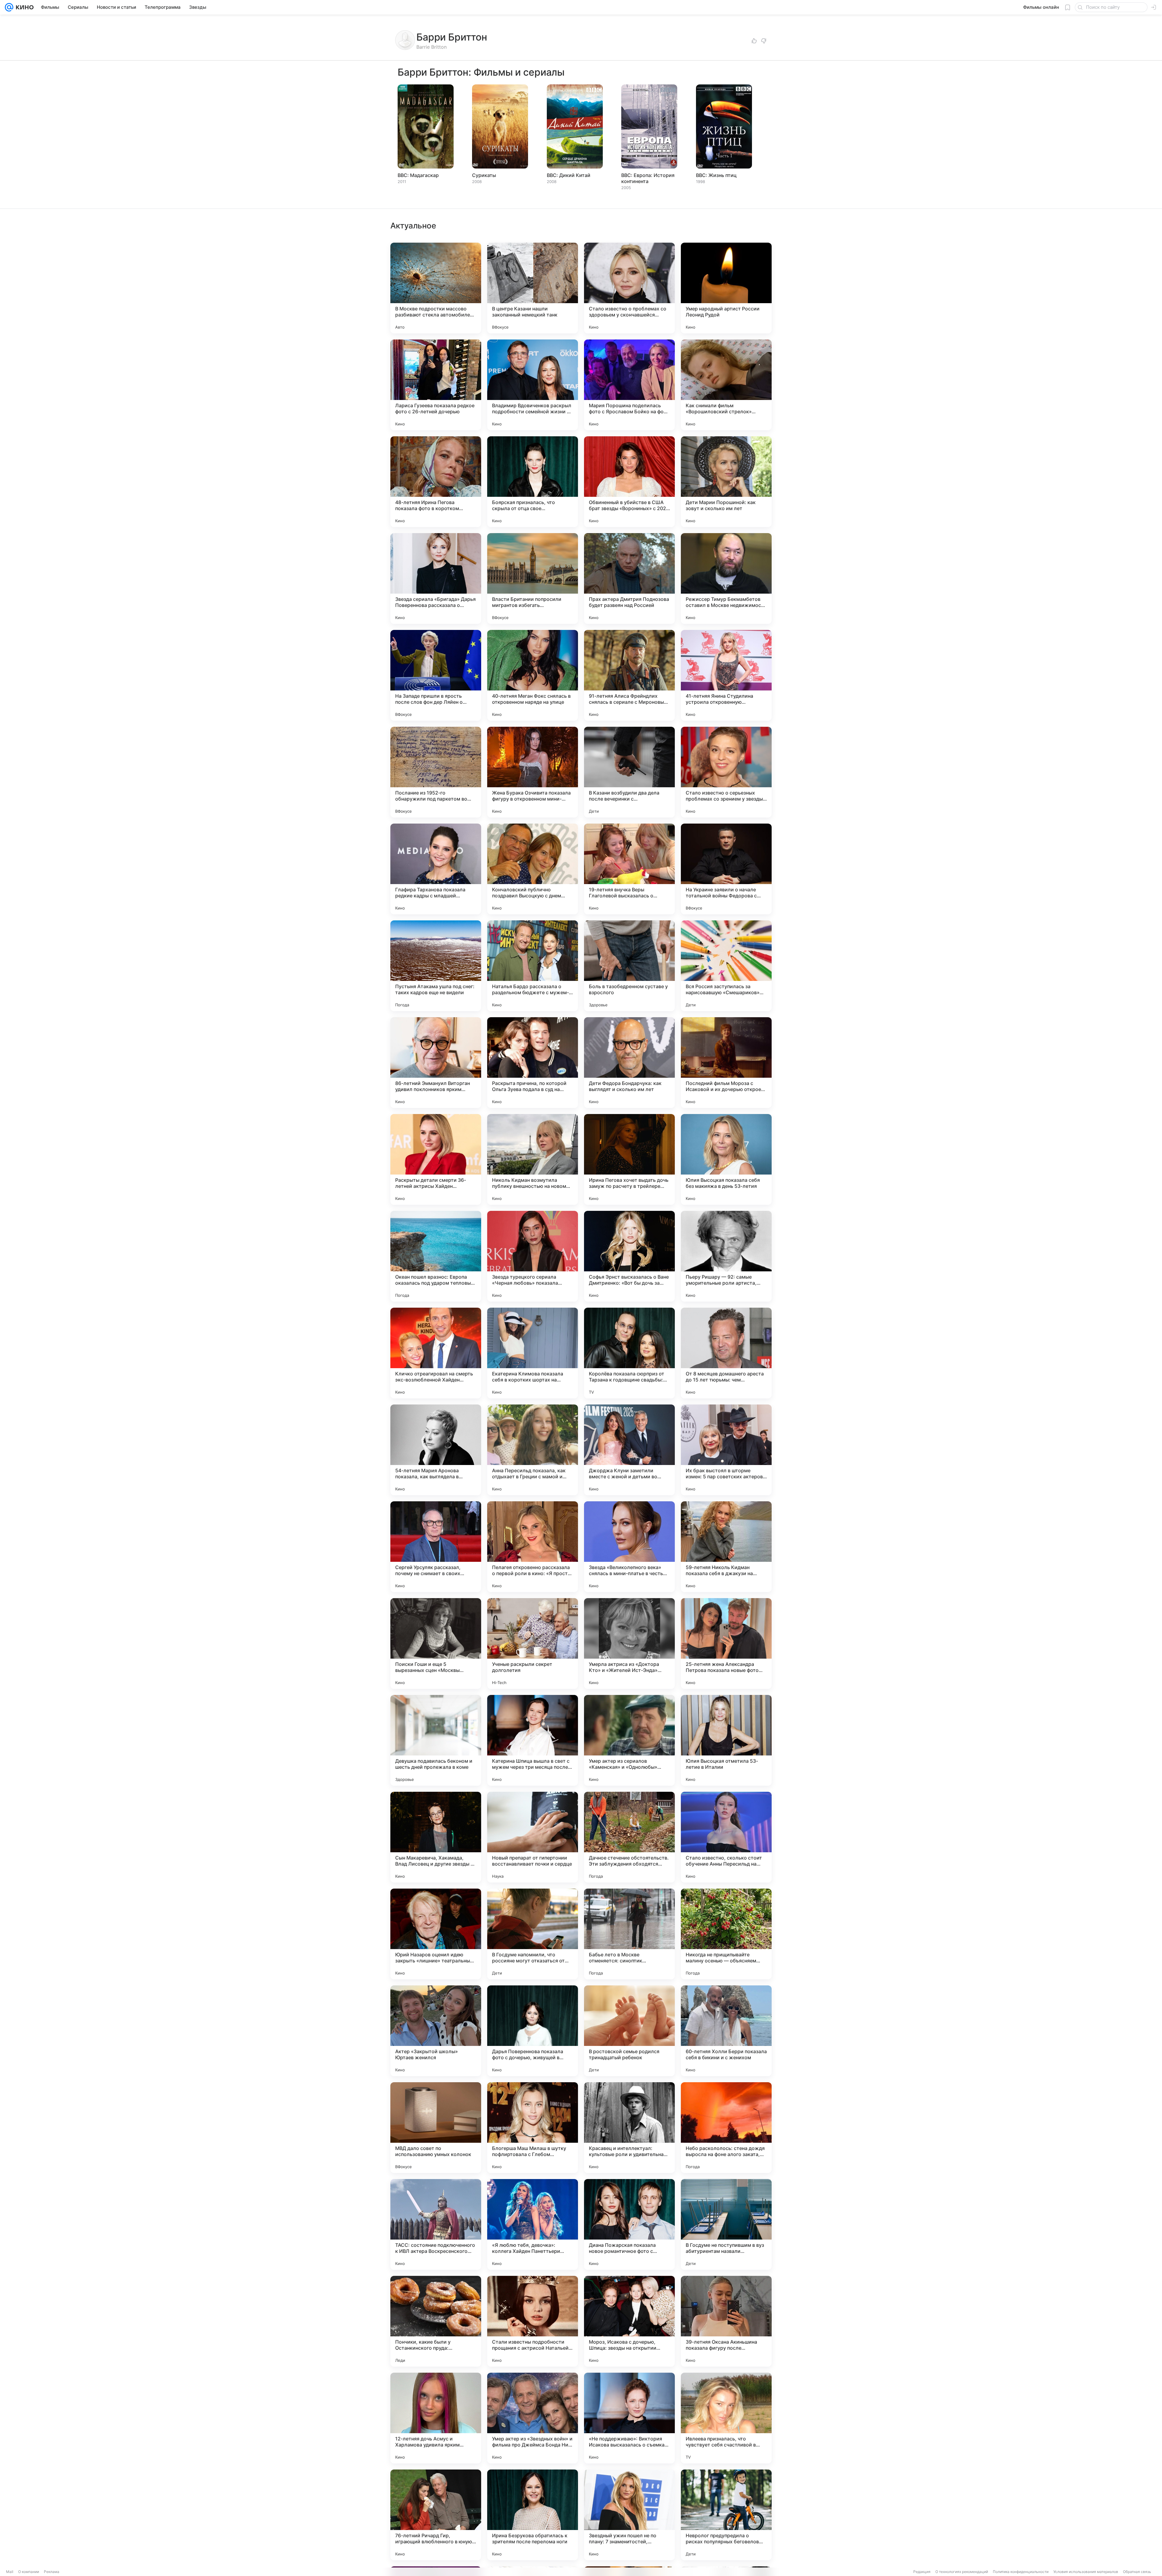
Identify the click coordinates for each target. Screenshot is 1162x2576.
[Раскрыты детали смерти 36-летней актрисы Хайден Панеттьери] (436, 1159)
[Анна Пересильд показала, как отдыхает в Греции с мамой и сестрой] (533, 1450)
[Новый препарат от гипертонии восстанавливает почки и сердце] (533, 1837)
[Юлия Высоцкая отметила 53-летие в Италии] (726, 1740)
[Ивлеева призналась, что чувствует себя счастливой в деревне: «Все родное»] (726, 2418)
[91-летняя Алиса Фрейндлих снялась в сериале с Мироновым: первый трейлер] (629, 675)
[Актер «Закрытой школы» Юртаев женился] (436, 2031)
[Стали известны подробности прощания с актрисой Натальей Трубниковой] (533, 2321)
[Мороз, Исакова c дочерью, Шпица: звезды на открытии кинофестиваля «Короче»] (629, 2321)
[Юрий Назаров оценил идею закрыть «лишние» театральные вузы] (436, 1934)
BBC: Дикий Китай (569, 175)
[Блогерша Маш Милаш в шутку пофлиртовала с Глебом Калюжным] (533, 2128)
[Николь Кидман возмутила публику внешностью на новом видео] (533, 1159)
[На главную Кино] (23, 7)
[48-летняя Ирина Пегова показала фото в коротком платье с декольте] (436, 482)
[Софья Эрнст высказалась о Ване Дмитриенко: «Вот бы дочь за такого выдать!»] (629, 1256)
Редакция (922, 2572)
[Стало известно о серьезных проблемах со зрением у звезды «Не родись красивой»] (726, 772)
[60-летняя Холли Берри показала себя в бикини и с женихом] (726, 2031)
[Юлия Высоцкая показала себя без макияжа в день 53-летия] (726, 1159)
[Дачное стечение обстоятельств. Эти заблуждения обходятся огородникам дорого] (629, 1837)
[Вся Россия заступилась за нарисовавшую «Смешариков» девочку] (726, 966)
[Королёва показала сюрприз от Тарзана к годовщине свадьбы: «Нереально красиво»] (629, 1353)
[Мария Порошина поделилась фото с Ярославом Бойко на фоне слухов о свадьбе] (629, 385)
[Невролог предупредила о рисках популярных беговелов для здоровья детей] (726, 2515)
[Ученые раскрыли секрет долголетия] (533, 1644)
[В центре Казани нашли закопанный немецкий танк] (533, 288)
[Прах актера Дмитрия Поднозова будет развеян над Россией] (629, 578)
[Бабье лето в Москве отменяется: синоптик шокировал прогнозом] (629, 1934)
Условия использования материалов (1086, 2572)
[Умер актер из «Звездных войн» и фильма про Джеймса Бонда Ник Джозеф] (533, 2418)
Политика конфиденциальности (1021, 2572)
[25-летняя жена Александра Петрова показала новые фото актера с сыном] (726, 1644)
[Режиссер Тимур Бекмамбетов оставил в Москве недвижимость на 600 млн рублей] (726, 578)
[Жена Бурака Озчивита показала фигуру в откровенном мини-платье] (533, 772)
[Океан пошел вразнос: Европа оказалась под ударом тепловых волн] (436, 1256)
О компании (29, 2572)
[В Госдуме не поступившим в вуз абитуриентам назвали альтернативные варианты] (726, 2224)
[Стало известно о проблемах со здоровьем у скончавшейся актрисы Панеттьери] (629, 288)
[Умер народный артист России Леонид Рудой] (726, 288)
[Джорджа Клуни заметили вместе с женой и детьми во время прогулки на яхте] (629, 1450)
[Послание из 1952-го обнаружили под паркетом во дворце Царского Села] (436, 772)
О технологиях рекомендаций (962, 2572)
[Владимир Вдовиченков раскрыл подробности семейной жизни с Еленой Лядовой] (533, 385)
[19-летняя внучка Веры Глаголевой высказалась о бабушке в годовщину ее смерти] (629, 869)
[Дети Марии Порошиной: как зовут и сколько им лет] (726, 482)
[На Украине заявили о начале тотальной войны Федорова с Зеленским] (726, 869)
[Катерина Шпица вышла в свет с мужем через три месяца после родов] (533, 1740)
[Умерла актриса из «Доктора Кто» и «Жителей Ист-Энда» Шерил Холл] (629, 1644)
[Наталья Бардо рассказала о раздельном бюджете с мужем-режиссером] (533, 966)
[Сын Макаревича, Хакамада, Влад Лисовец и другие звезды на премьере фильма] (436, 1837)
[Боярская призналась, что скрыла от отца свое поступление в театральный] (533, 482)
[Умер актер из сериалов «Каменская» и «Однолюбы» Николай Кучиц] (629, 1740)
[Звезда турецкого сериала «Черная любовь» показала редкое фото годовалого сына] (533, 1256)
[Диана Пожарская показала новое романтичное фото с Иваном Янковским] (629, 2224)
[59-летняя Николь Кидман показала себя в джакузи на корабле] (726, 1547)
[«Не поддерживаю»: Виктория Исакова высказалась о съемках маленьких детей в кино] (629, 2418)
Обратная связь (1137, 2572)
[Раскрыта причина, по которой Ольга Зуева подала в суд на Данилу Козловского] (533, 1063)
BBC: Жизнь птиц (716, 175)
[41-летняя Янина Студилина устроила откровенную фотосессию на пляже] (726, 675)
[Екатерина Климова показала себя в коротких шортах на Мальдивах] (533, 1353)
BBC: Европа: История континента (648, 178)
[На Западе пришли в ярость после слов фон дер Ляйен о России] (436, 675)
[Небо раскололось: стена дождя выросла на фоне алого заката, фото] (726, 2128)
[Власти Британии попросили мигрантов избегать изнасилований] (533, 578)
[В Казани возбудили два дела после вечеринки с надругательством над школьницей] (629, 772)
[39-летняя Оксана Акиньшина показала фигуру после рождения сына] (726, 2321)
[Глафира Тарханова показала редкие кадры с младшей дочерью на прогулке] (436, 869)
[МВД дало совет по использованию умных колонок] (436, 2128)
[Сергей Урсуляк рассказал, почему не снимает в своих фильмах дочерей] (436, 1547)
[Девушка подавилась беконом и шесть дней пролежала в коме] (436, 1740)
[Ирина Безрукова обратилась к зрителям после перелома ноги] (533, 2515)
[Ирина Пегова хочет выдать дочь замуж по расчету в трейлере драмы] (629, 1159)
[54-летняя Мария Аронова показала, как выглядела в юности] (436, 1450)
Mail (10, 2572)
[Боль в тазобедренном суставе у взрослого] (629, 966)
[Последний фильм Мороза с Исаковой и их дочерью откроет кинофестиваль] (726, 1063)
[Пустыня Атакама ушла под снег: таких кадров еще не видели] (436, 966)
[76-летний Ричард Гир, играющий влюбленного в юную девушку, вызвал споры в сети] (436, 2515)
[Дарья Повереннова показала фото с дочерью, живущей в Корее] (533, 2031)
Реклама (52, 2572)
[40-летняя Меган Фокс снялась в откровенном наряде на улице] (533, 675)
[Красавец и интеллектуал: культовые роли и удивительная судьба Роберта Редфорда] (629, 2128)
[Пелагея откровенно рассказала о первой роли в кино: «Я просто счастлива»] (533, 1547)
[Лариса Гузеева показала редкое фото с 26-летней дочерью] (436, 385)
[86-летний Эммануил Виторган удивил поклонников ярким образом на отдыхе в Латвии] (436, 1063)
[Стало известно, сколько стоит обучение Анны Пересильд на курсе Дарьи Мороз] (726, 1837)
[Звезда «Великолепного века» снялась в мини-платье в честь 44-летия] (629, 1547)
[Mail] (9, 7)
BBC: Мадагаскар (418, 175)
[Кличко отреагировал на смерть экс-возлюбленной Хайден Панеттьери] (436, 1353)
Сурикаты (484, 175)
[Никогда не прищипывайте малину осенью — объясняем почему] (726, 1934)
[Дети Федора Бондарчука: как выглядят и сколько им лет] (629, 1063)
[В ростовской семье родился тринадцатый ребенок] (629, 2031)
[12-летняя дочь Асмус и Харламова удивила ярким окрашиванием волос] (436, 2418)
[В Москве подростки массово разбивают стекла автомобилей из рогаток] (436, 288)
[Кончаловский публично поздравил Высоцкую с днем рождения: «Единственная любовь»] (533, 869)
